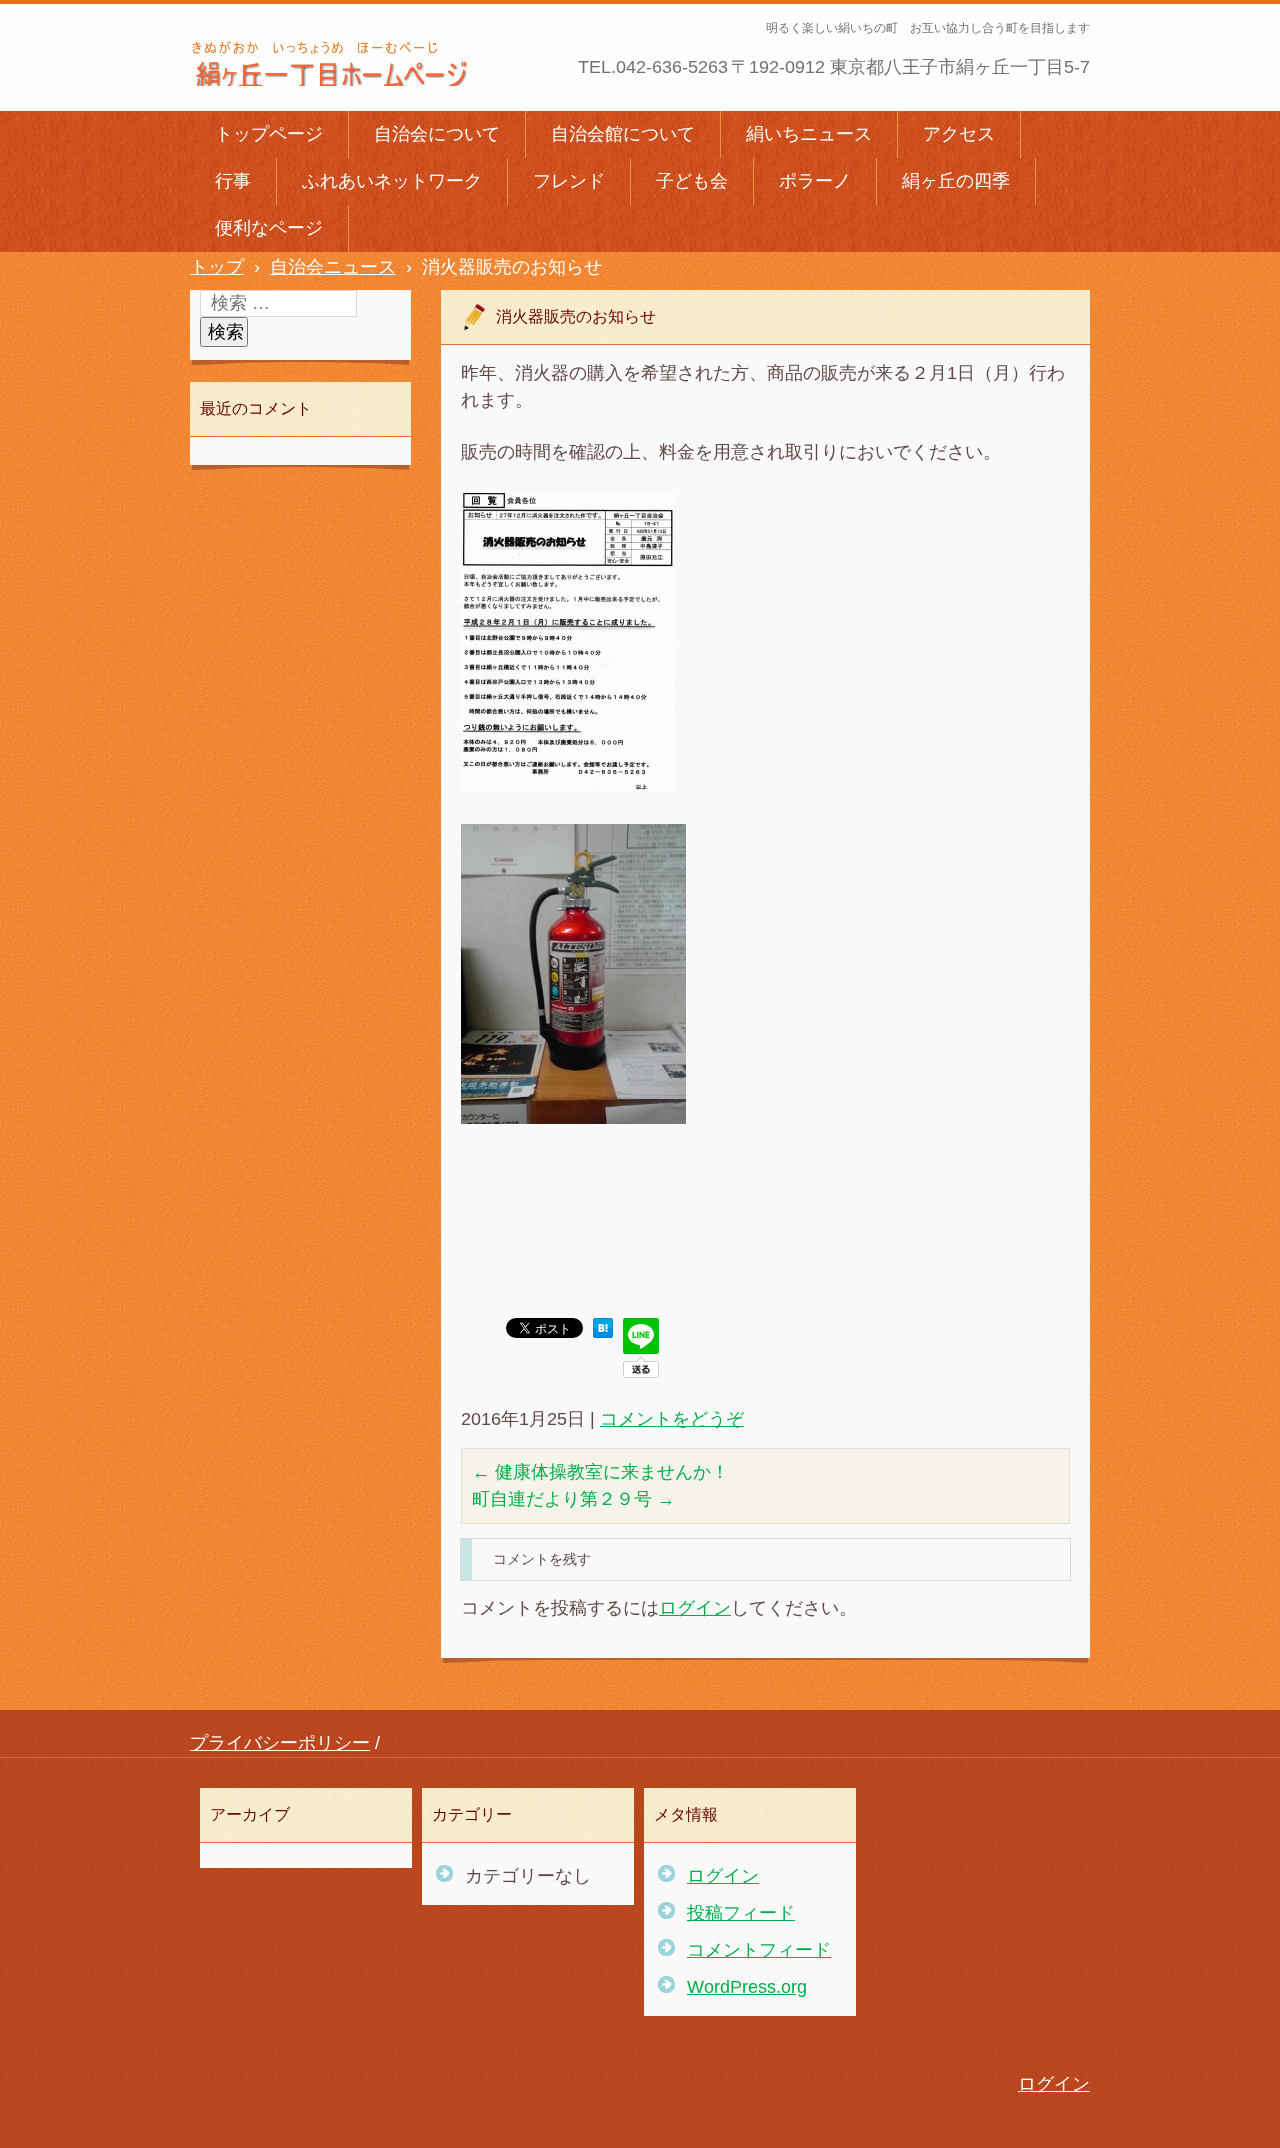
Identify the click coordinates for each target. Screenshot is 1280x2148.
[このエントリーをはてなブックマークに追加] (603, 1332)
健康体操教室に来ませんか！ (600, 1472)
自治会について (437, 134)
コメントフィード (759, 1950)
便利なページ (269, 228)
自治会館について (623, 134)
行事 (233, 181)
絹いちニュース (809, 134)
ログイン (695, 1608)
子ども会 (692, 181)
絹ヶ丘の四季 (956, 181)
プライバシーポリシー (280, 1743)
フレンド (569, 181)
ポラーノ (815, 181)
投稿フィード (741, 1913)
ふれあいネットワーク (392, 181)
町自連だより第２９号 (573, 1499)
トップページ (269, 134)
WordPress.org (747, 1987)
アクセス (959, 134)
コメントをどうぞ (672, 1419)
